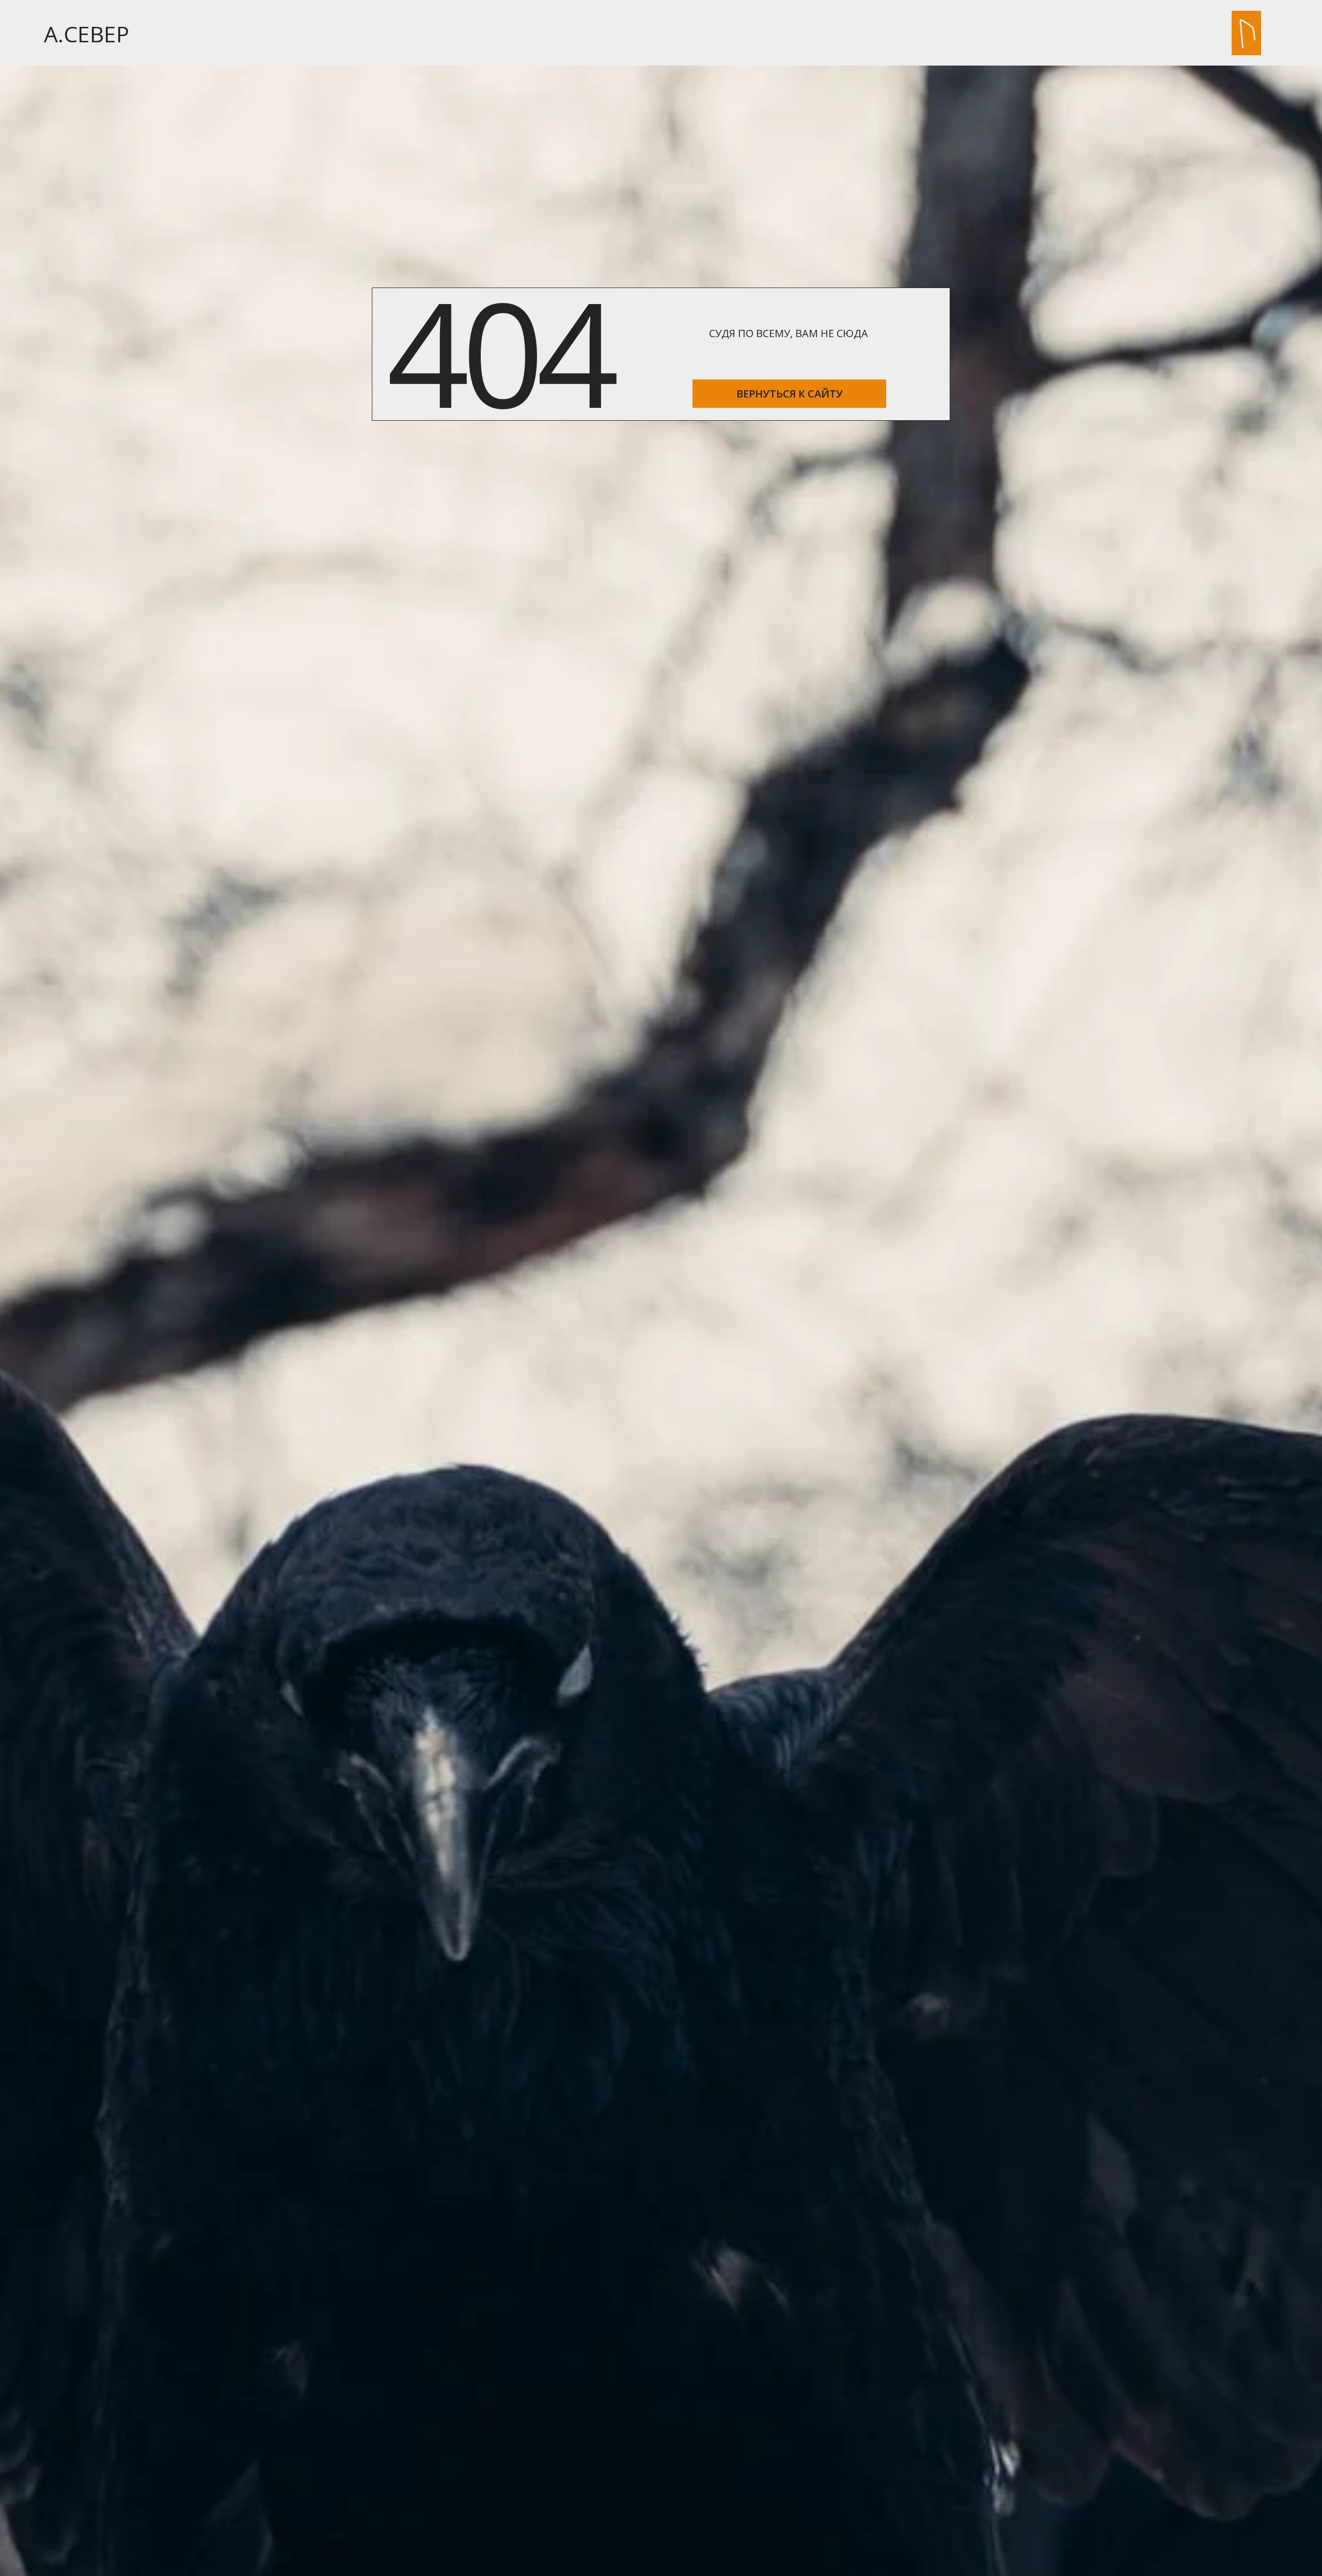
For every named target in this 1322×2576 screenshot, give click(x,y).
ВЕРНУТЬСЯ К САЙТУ (790, 394)
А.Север (86, 34)
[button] (1247, 33)
